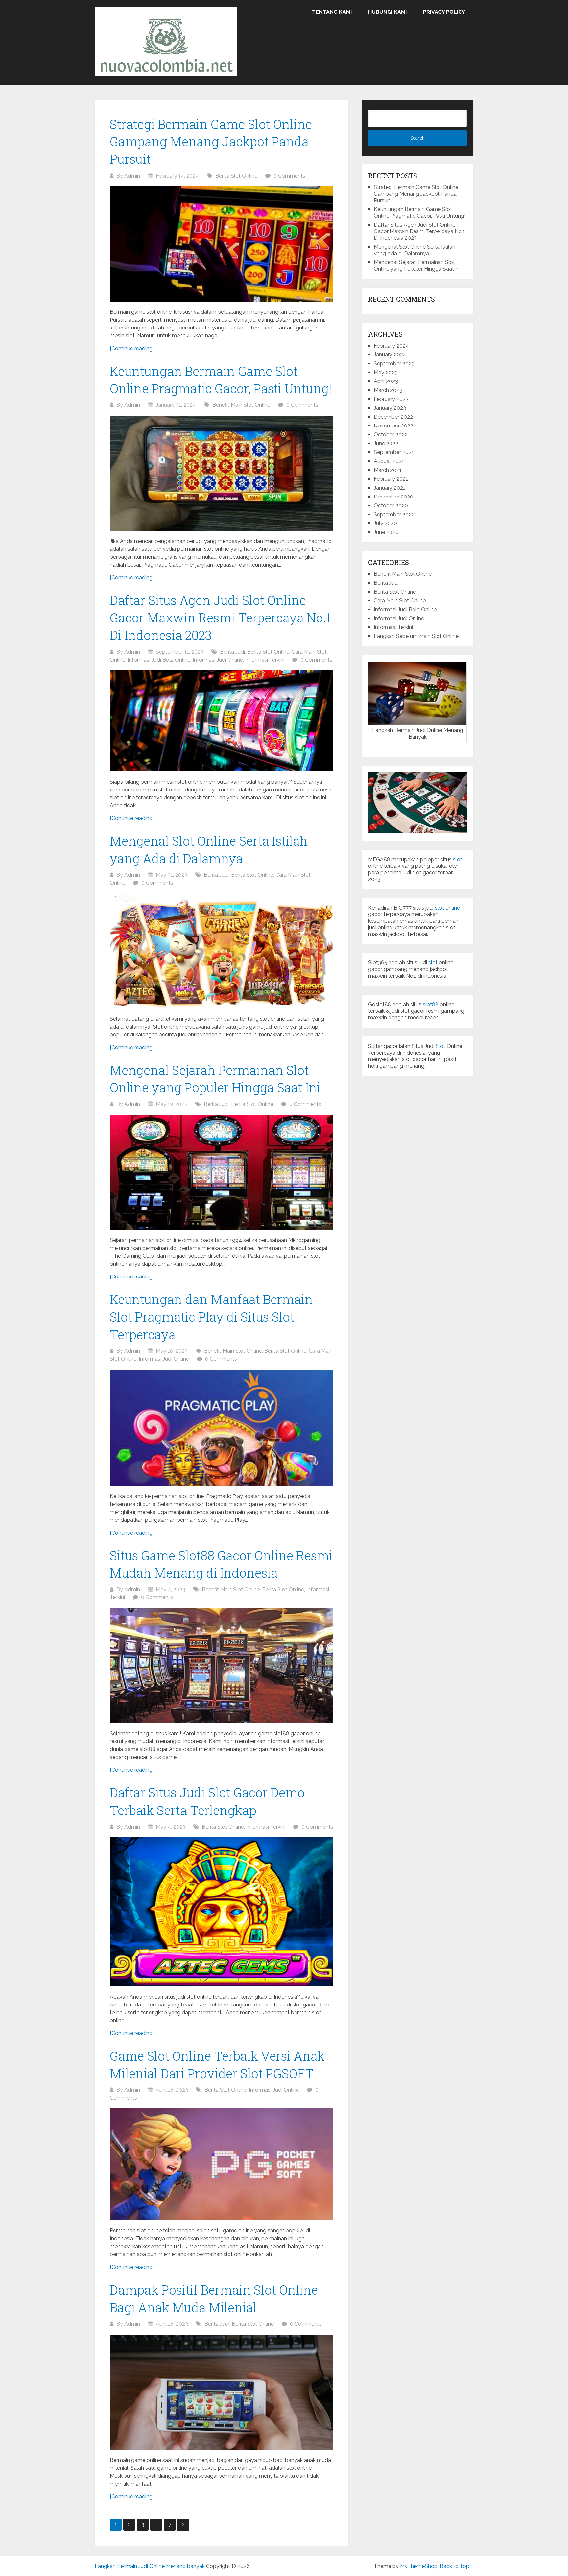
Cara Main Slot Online (400, 601)
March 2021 (388, 470)
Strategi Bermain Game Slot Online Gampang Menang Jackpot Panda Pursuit (211, 141)
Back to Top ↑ (457, 2566)
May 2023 (386, 372)
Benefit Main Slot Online (241, 405)
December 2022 (393, 417)
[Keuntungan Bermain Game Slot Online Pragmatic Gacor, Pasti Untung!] (222, 473)
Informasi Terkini (265, 660)
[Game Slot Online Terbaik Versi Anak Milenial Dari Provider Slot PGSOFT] (222, 2164)
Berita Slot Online (236, 176)
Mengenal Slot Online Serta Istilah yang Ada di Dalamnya (414, 250)
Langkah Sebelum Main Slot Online (416, 636)
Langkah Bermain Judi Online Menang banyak (150, 2566)
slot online (447, 908)
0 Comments (289, 176)
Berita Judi (232, 652)
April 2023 (386, 381)
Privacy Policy (444, 12)
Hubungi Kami (387, 12)
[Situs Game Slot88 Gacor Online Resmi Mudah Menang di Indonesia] (222, 1665)
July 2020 (385, 523)
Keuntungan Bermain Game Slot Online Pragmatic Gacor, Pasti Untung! (420, 213)
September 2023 (394, 364)
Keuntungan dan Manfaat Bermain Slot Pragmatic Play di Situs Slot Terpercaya (211, 1317)
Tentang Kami (332, 12)
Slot (440, 1046)
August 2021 (389, 461)
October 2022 (391, 435)
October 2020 (391, 506)
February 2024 (391, 346)
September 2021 (394, 452)
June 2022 (386, 443)
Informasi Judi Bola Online (159, 660)
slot (458, 859)
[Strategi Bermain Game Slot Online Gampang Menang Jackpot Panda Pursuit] (222, 244)
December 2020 (393, 497)
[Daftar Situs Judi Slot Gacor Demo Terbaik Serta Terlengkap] (222, 1912)
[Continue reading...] (133, 348)
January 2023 (390, 408)
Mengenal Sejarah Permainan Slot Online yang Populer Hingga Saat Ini (417, 266)
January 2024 (390, 355)
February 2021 (391, 479)
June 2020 (386, 532)
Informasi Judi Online (218, 660)
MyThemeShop (419, 2566)
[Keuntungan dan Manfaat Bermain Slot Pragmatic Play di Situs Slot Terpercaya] (222, 1428)
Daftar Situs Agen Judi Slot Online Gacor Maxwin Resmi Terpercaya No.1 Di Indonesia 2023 (220, 618)
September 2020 (394, 514)
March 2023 (388, 390)
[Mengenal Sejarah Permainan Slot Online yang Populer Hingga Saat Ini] (222, 1172)
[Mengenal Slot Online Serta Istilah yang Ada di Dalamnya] (222, 951)
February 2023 (391, 399)
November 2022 (393, 426)
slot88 (431, 1004)
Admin (132, 176)
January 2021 (390, 488)
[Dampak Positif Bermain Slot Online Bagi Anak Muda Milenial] (222, 2392)
